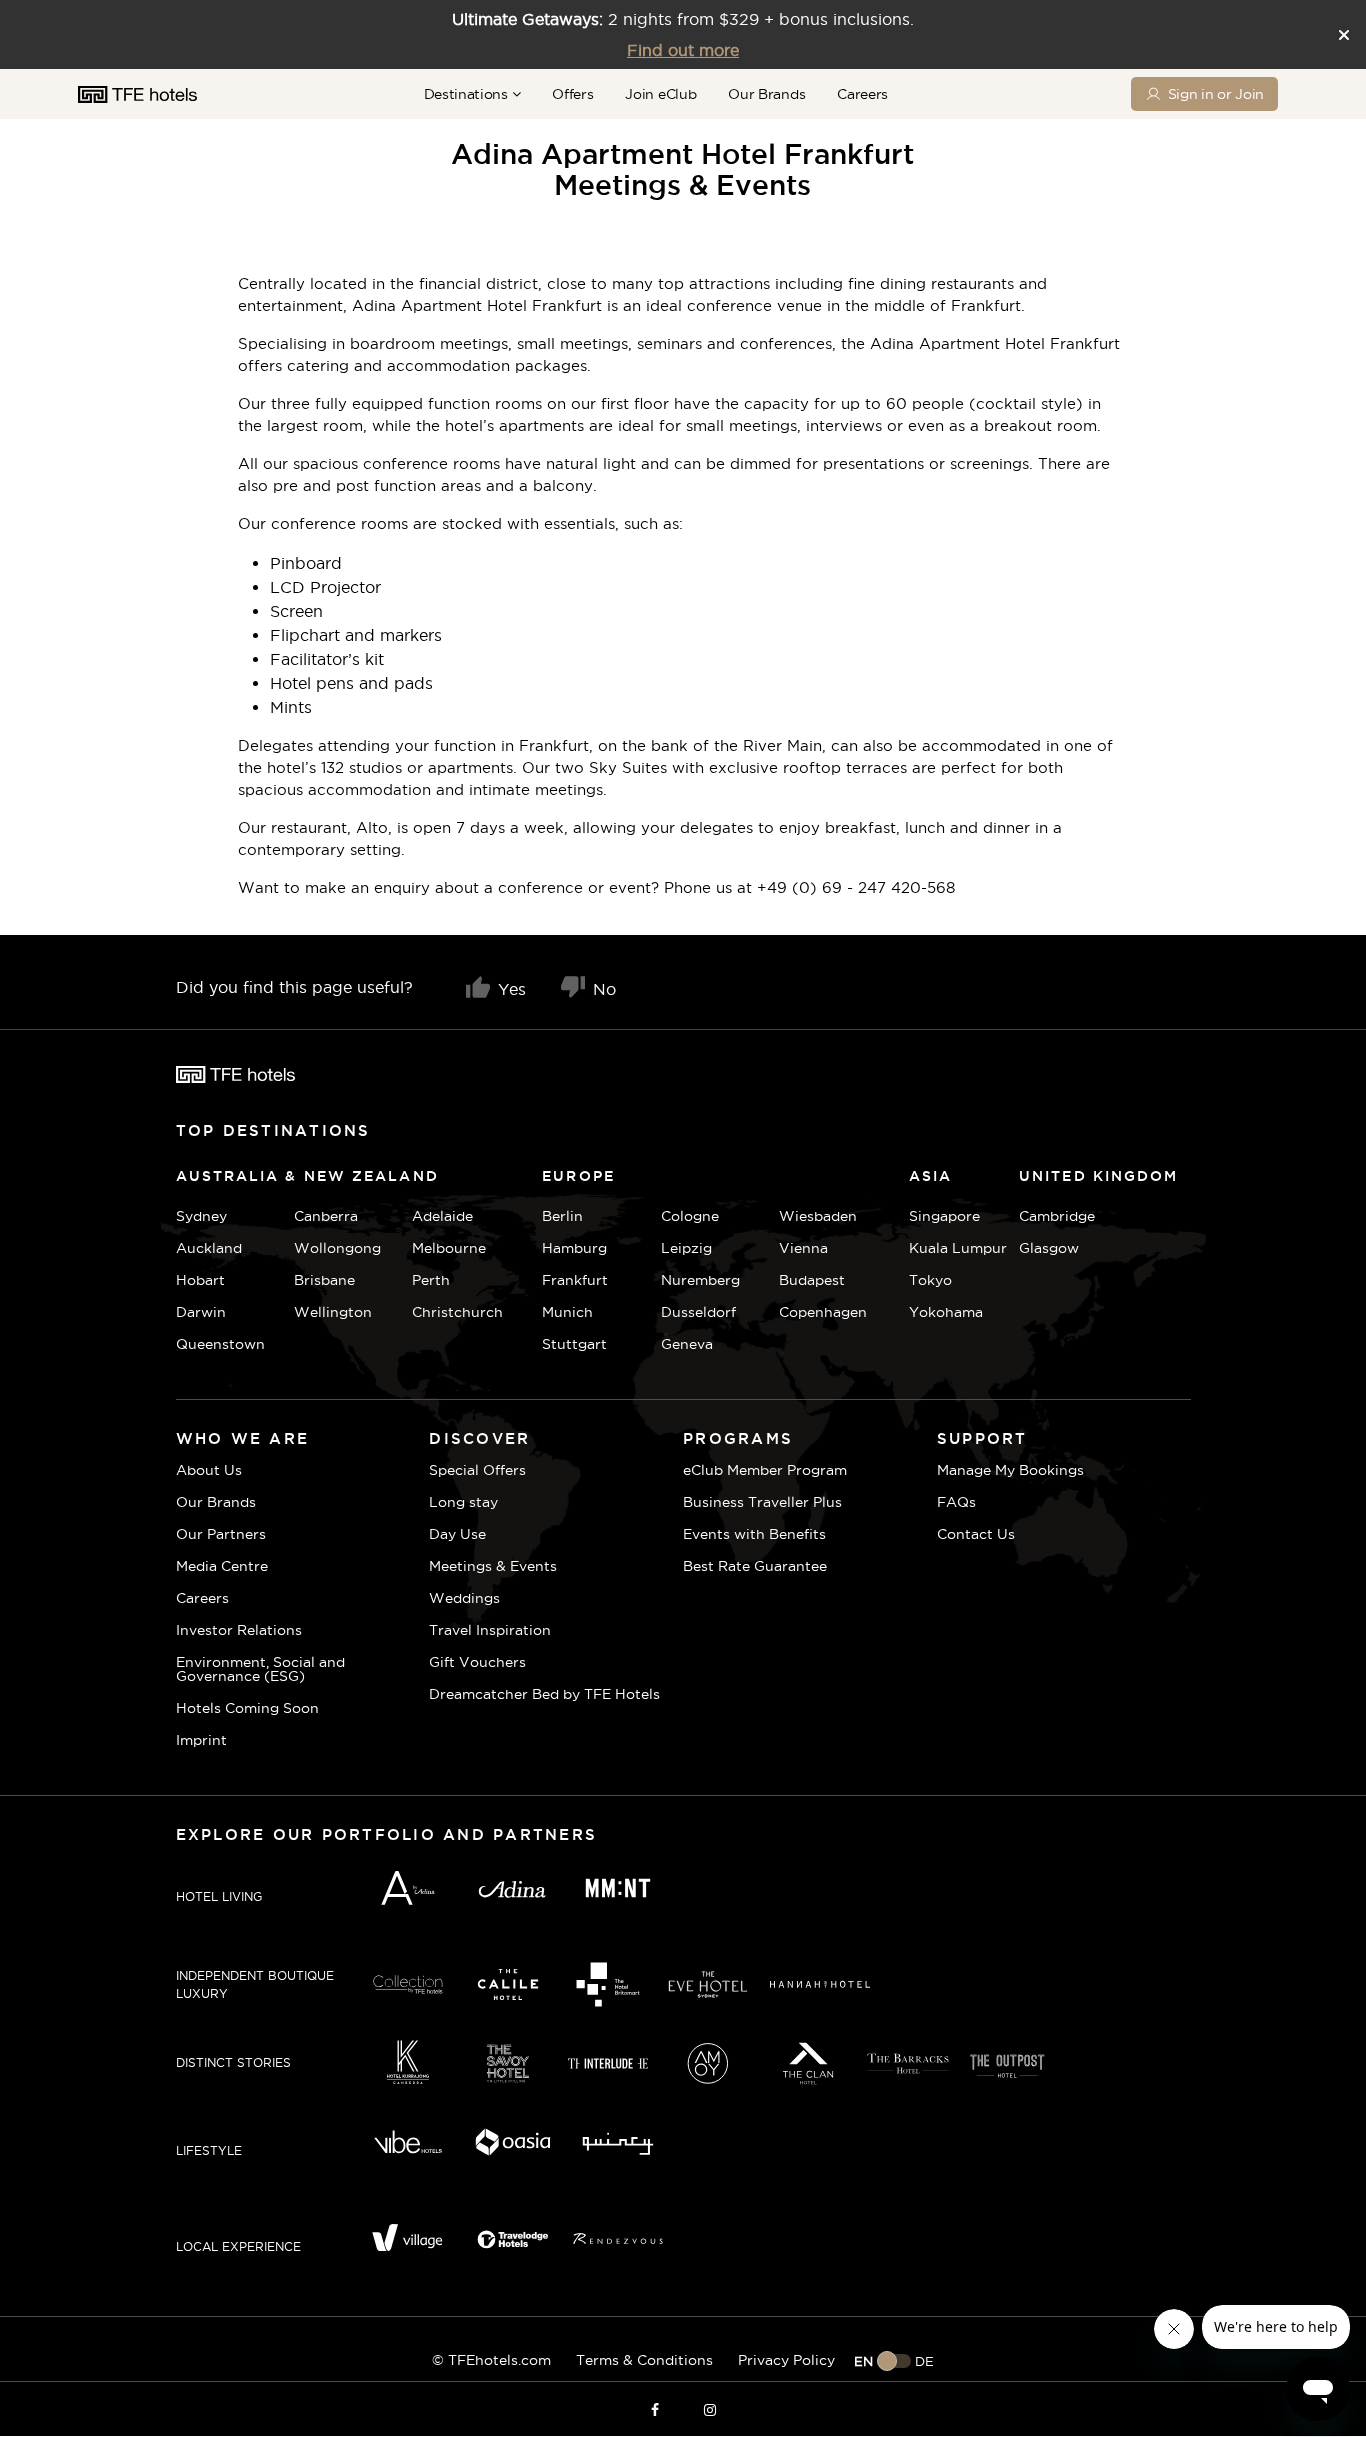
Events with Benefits (754, 1534)
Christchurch (457, 1312)
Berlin (562, 1216)
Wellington (333, 1312)
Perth (431, 1280)
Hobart (200, 1280)
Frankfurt (575, 1280)
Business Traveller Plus (762, 1502)
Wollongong (337, 1248)
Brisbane (324, 1280)
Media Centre (222, 1566)
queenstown (220, 1344)
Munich (567, 1312)
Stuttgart (574, 1344)
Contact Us (976, 1534)
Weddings (464, 1598)
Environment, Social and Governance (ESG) (260, 1669)
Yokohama (946, 1312)
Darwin (201, 1312)
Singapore (944, 1216)
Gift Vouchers (477, 1662)
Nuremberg (700, 1280)
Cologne (690, 1216)
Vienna (803, 1248)
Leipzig (686, 1248)
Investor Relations (239, 1630)
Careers (862, 94)
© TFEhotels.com (491, 2360)
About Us (209, 1470)
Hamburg (574, 1248)
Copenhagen (823, 1312)
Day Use (457, 1534)
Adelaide (442, 1216)
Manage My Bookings (1010, 1470)
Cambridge (1043, 1216)
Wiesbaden (818, 1216)
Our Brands (766, 94)
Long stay (463, 1502)
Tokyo (930, 1280)
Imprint (201, 1740)
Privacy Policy (786, 2360)
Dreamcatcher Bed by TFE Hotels (544, 1694)
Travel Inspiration (490, 1630)
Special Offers (477, 1470)
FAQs (956, 1502)
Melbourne (449, 1248)
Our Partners (221, 1534)
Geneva (687, 1344)
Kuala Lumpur (958, 1248)
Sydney (201, 1216)
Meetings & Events (493, 1566)
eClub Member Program (765, 1470)
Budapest (812, 1280)
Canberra (326, 1216)
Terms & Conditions (644, 2360)
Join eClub (660, 94)
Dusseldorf (698, 1312)
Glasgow (1043, 1248)
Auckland (209, 1248)
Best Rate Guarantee (755, 1566)
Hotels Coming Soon (247, 1708)
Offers (572, 94)
